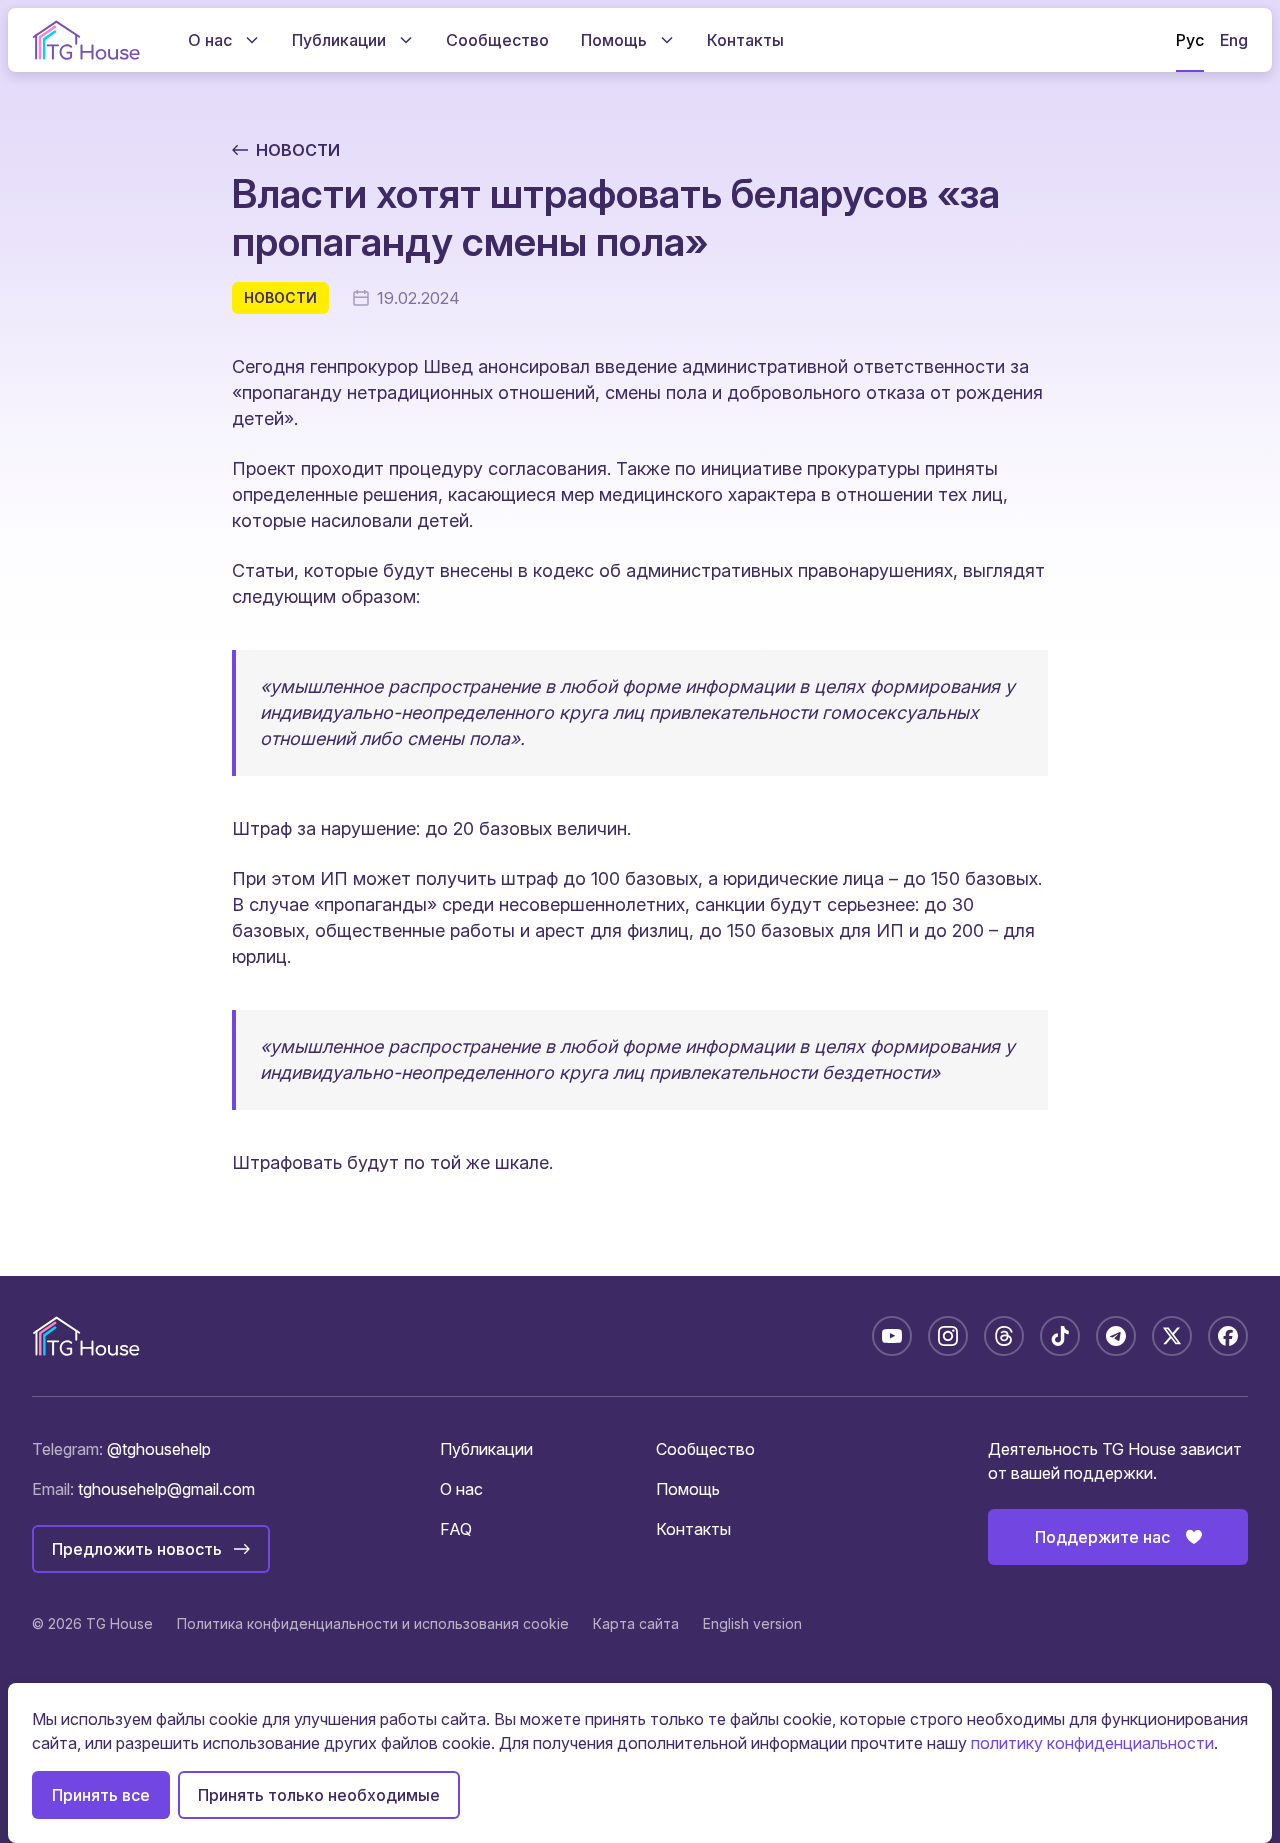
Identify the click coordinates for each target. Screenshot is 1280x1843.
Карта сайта (636, 1623)
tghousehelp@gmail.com (166, 1489)
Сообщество (705, 1449)
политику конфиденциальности (1092, 1743)
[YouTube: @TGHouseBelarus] (892, 1336)
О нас (461, 1489)
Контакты (693, 1529)
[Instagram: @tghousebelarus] (948, 1336)
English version (752, 1623)
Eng (1234, 40)
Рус (1190, 40)
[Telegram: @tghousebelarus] (1116, 1336)
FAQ (456, 1529)
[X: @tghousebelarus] (1172, 1336)
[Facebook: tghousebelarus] (1228, 1336)
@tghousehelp (159, 1449)
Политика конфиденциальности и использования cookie (373, 1623)
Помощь (688, 1489)
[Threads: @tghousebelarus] (1004, 1336)
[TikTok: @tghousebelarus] (1060, 1336)
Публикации (486, 1449)
